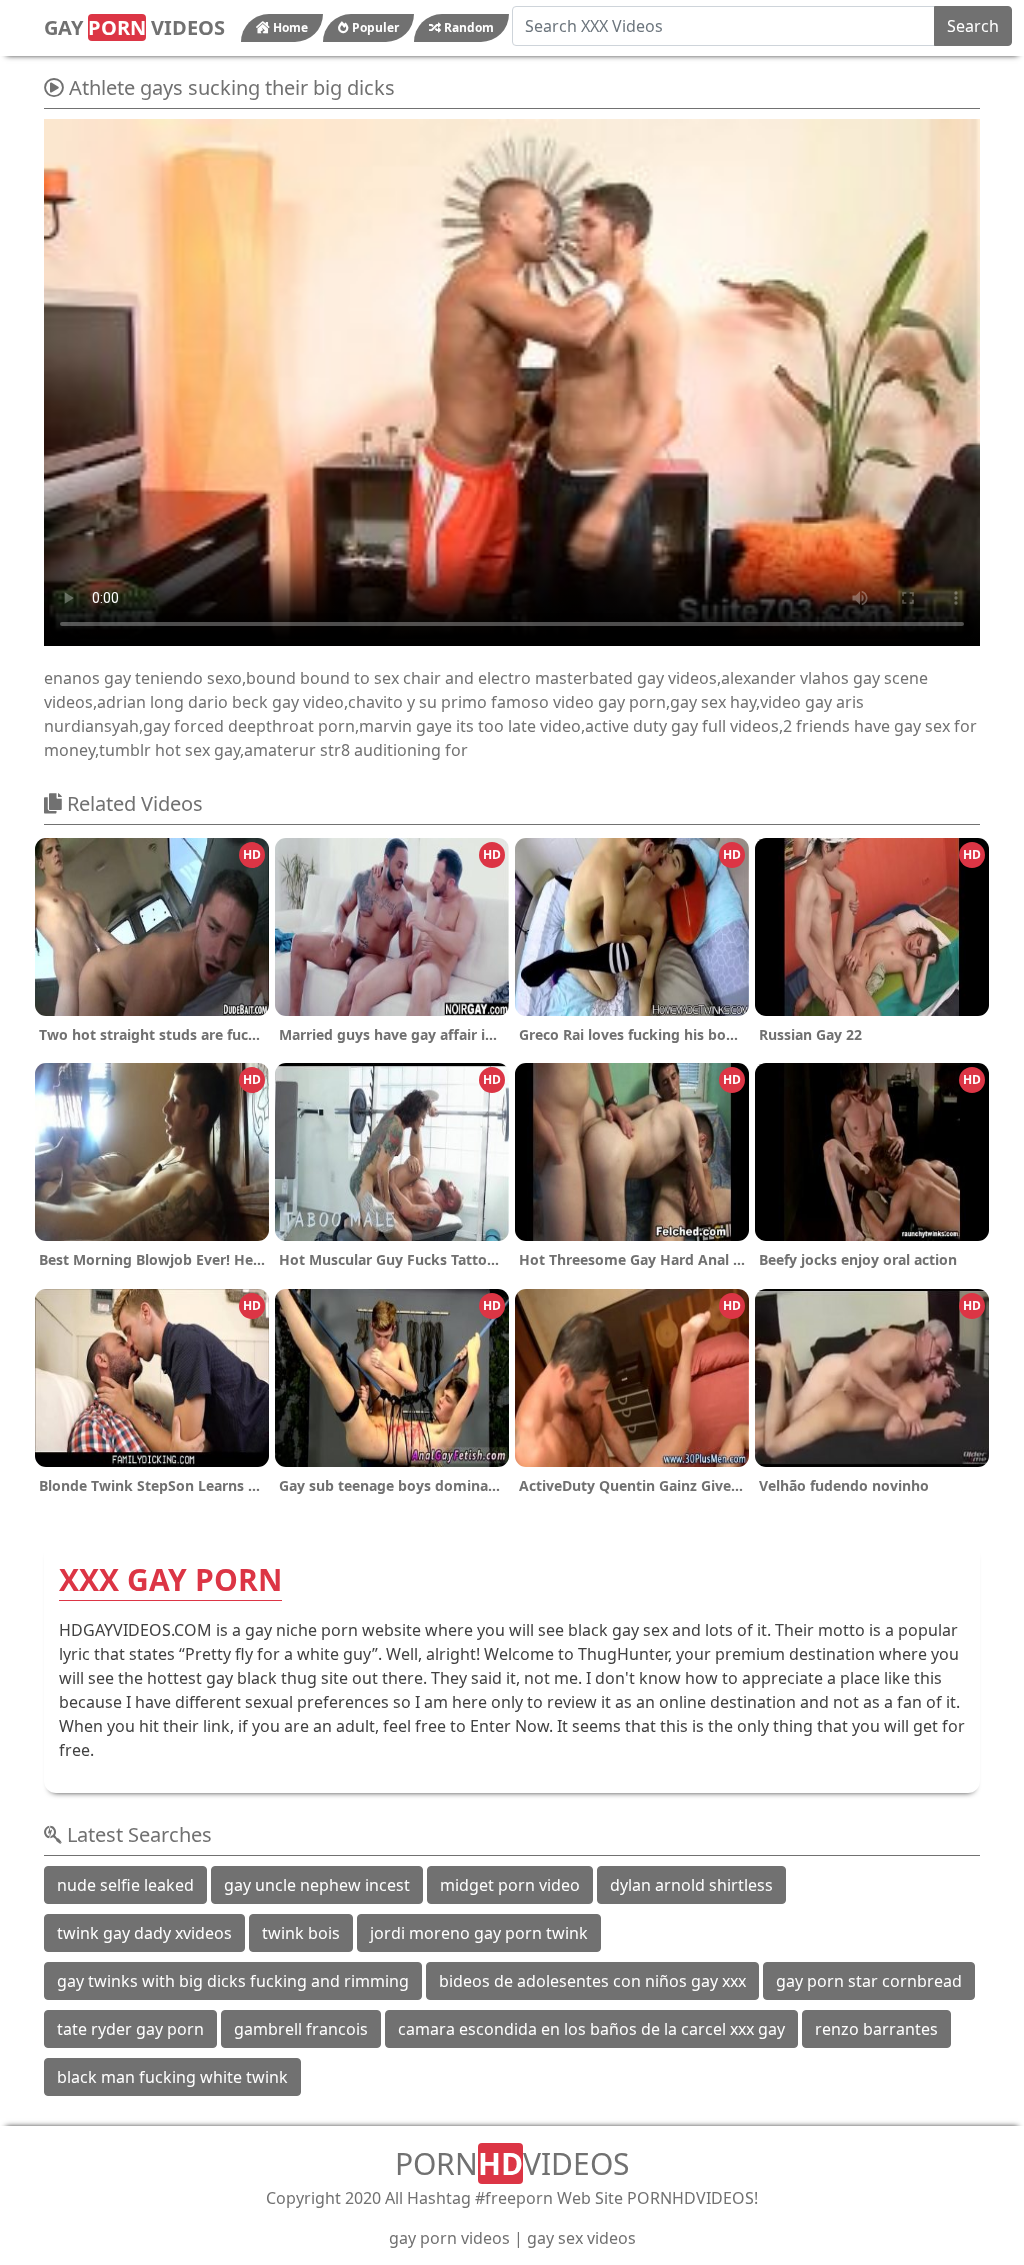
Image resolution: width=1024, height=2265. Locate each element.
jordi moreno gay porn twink (479, 1933)
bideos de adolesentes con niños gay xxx (592, 1981)
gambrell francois (301, 2029)
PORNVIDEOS (512, 2163)
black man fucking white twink (172, 2077)
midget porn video (510, 1885)
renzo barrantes (876, 2029)
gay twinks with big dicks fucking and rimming (233, 1981)
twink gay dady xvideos (144, 1933)
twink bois (301, 1933)
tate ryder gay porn (130, 2029)
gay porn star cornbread (869, 1981)
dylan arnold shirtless (691, 1885)
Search (973, 26)
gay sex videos (581, 2238)
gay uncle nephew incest (317, 1885)
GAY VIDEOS (134, 27)
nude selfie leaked (125, 1885)
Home (289, 27)
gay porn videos (449, 2238)
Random (467, 27)
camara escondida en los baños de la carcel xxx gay (591, 2029)
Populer (374, 27)
